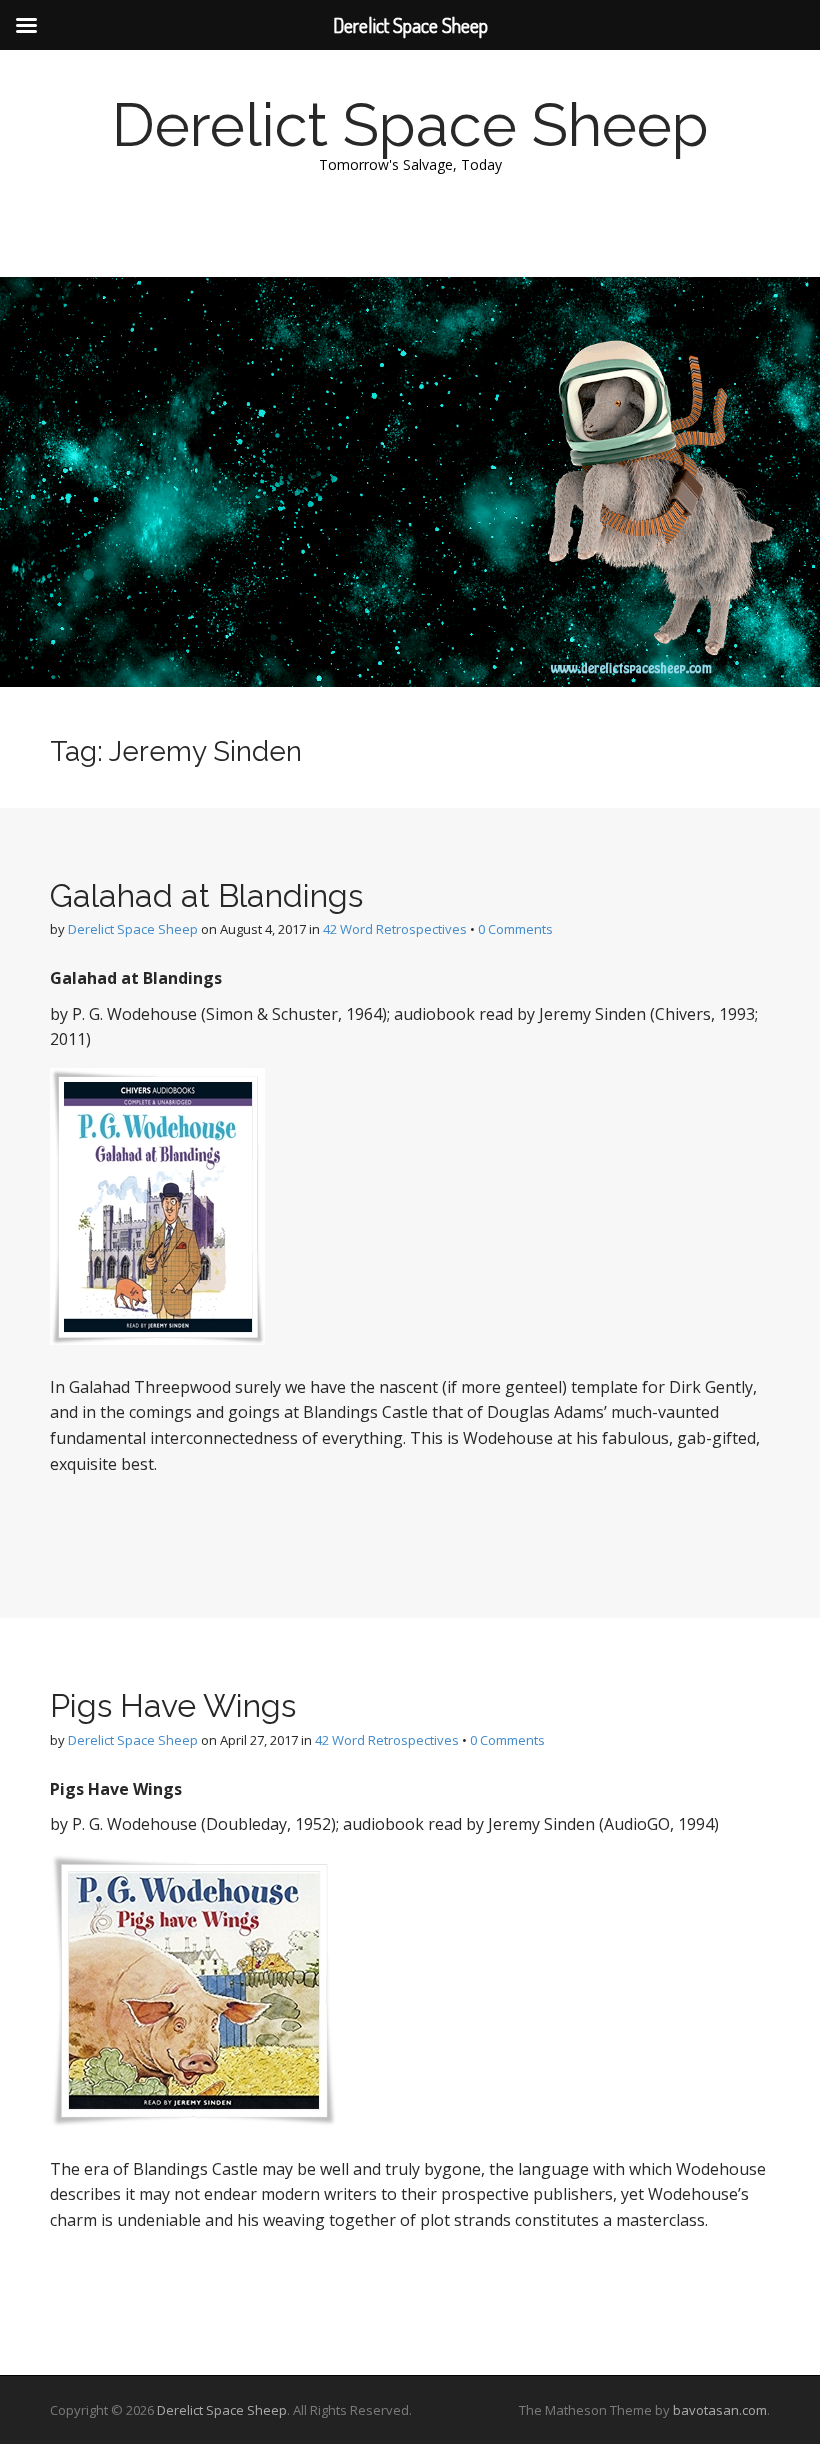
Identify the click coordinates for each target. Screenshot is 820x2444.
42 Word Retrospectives (395, 929)
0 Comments (515, 929)
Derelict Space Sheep (410, 125)
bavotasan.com (720, 2410)
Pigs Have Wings (173, 1705)
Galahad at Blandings (206, 895)
